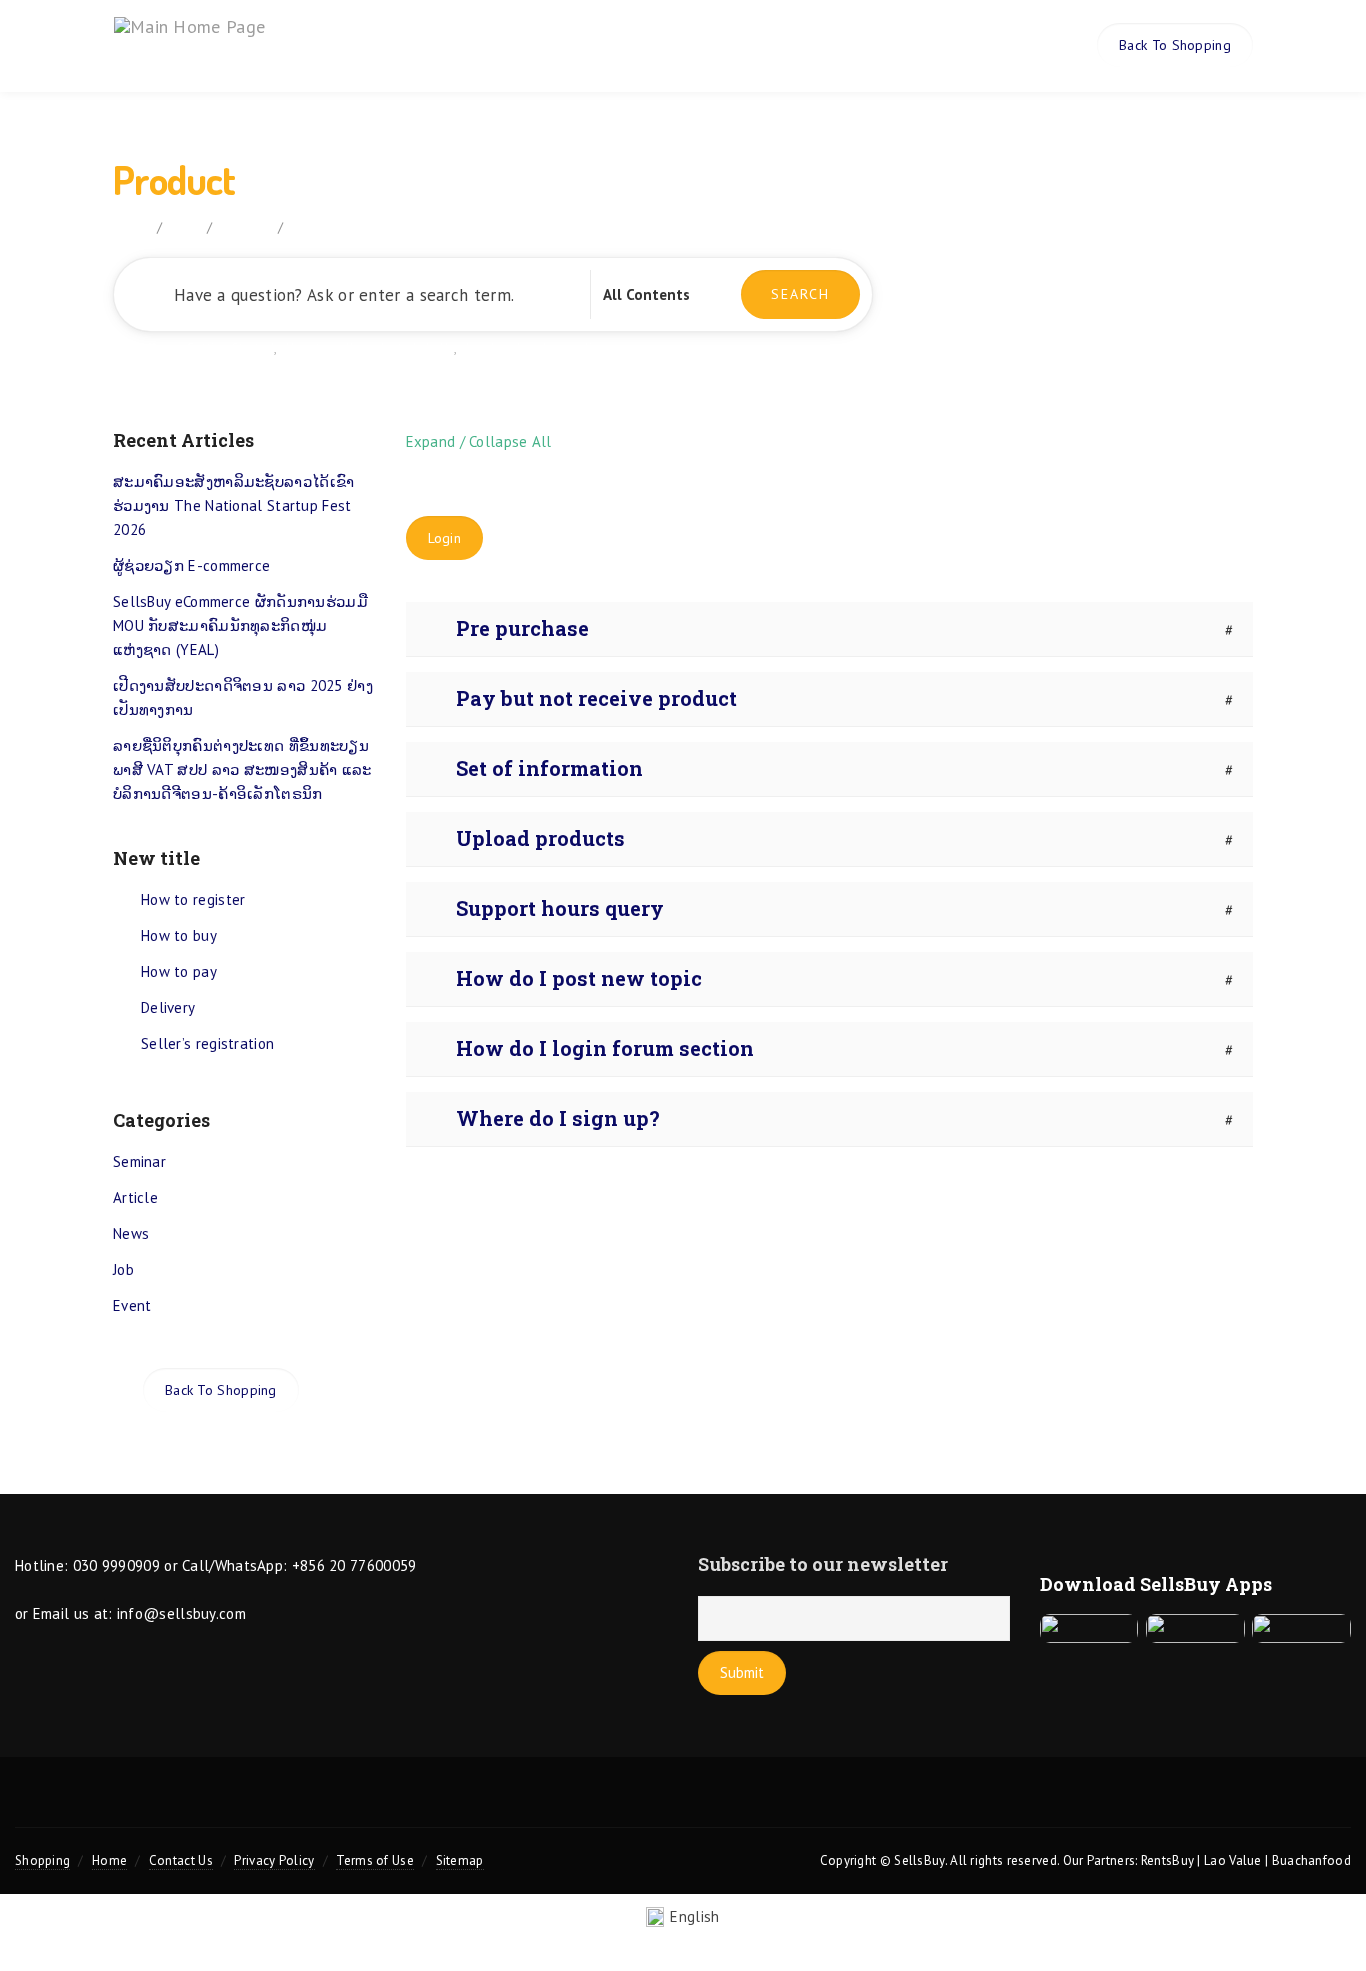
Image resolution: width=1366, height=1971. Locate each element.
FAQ (184, 227)
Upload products (540, 838)
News (131, 1233)
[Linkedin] (752, 1804)
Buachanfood (1311, 1860)
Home (354, 45)
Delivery (168, 1007)
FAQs (607, 45)
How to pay (179, 971)
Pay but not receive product (596, 698)
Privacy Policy (274, 1860)
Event (132, 1305)
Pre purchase (522, 628)
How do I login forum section (605, 1048)
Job (123, 1269)
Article (135, 1197)
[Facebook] (613, 1804)
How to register (193, 899)
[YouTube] (683, 1804)
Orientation (515, 45)
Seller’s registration (207, 1043)
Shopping (42, 1860)
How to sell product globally (370, 348)
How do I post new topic (579, 978)
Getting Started (230, 348)
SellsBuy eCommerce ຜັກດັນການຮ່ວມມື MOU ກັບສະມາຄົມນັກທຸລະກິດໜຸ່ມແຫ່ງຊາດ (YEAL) (240, 625)
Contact (946, 45)
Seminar (139, 1161)
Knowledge (695, 45)
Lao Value (1233, 1860)
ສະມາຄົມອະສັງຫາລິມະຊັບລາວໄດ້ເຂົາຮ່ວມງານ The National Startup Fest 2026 (234, 505)
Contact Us (181, 1860)
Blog (782, 45)
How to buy (179, 935)
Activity (859, 45)
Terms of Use (375, 1860)
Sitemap (460, 1860)
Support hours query (560, 908)
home (130, 227)
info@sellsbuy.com (181, 1613)
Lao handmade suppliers (538, 348)
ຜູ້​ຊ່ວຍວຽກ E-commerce (191, 565)
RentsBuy (1167, 1860)
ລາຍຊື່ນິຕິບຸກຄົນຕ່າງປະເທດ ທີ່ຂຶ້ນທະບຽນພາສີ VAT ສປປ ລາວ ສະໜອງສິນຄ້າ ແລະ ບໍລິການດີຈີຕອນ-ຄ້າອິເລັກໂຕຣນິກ (242, 769)
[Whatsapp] (822, 1804)
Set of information (549, 768)
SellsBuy (919, 1860)
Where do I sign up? (558, 1118)
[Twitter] (544, 1804)
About (420, 45)
